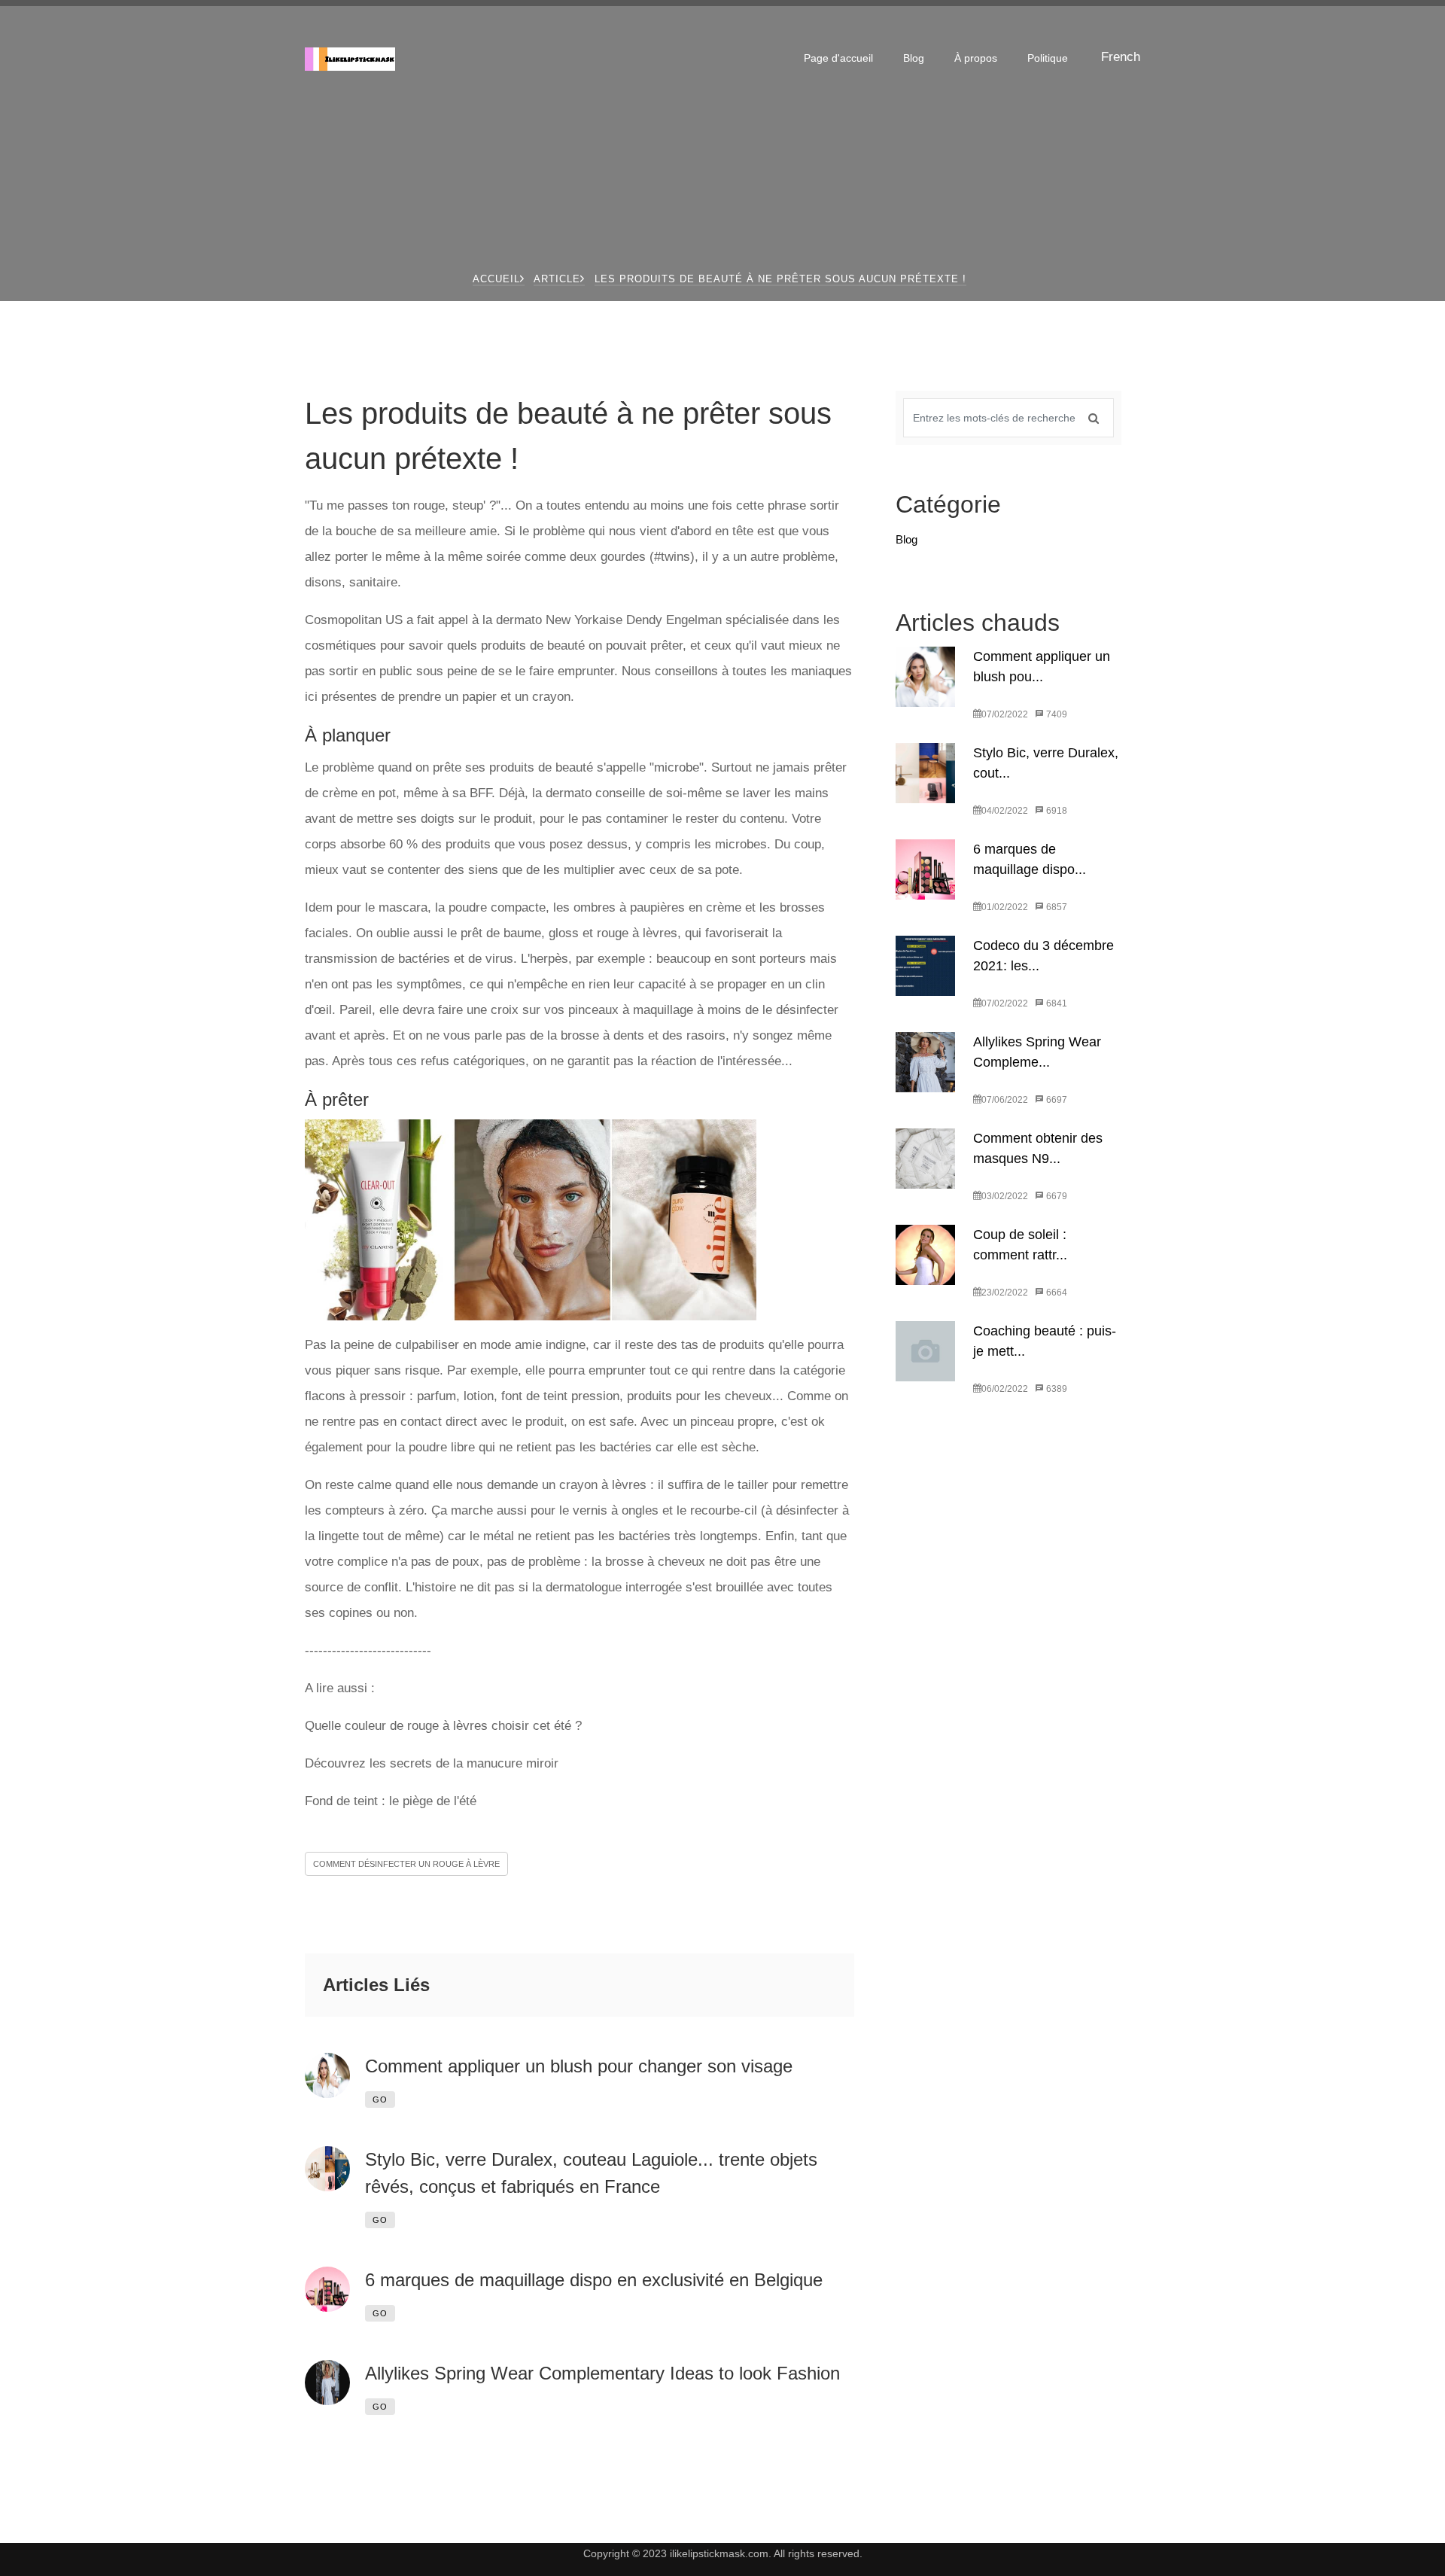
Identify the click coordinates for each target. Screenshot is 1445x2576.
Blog (914, 58)
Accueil (496, 279)
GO (380, 2099)
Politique (1048, 58)
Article (557, 279)
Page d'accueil (838, 58)
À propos (976, 58)
